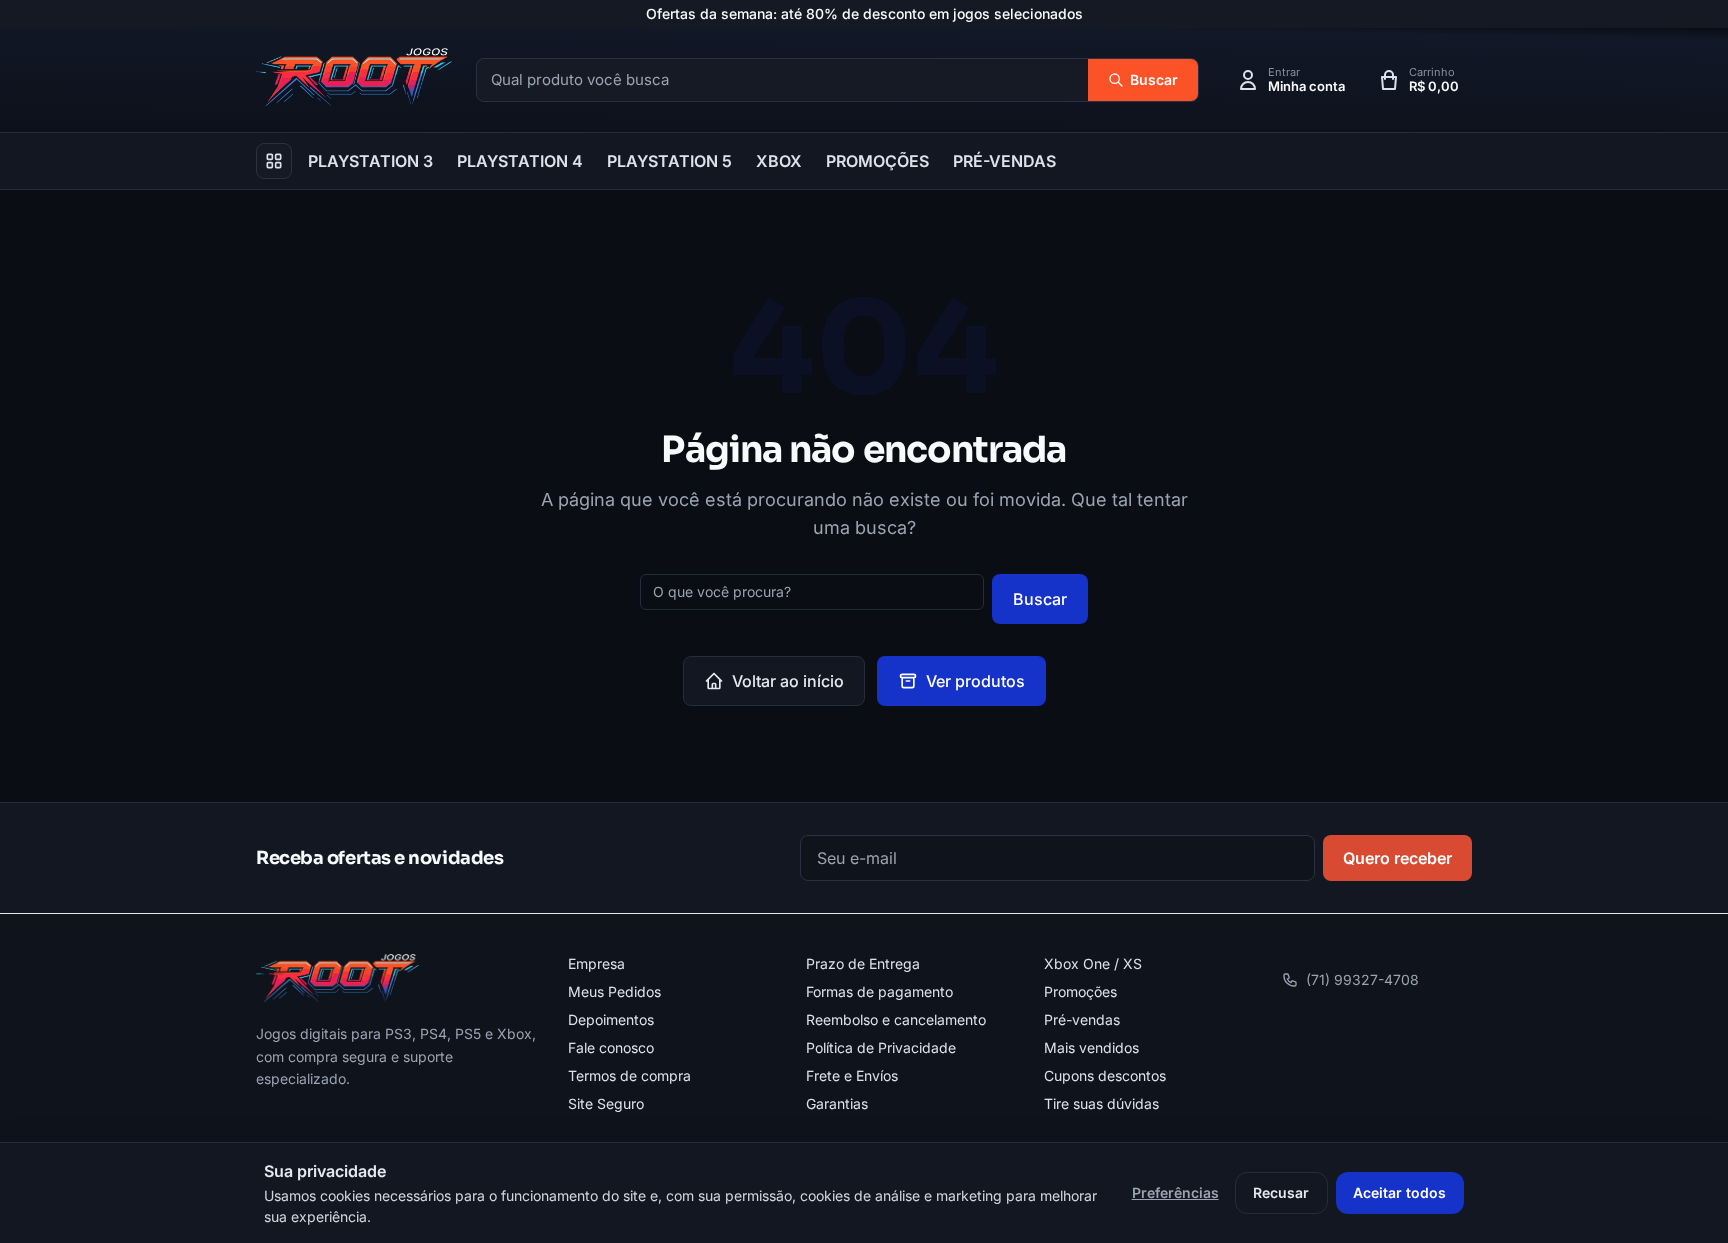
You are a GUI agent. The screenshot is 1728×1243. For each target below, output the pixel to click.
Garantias (837, 1103)
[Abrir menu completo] (274, 161)
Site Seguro (606, 1103)
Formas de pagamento (879, 991)
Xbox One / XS (1093, 963)
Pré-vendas (1082, 1019)
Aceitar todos (1399, 1192)
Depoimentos (611, 1019)
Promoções (1080, 991)
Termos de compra (629, 1075)
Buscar (1040, 599)
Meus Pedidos (614, 991)
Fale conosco (611, 1047)
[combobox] (782, 80)
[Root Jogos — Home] (354, 77)
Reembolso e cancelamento (896, 1019)
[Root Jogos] (337, 978)
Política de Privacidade (881, 1047)
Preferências (1175, 1192)
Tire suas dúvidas (1101, 1103)
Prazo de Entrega (863, 963)
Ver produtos (975, 681)
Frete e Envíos (852, 1075)
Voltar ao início (788, 681)
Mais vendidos (1091, 1047)
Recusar (1281, 1192)
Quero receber (1397, 858)
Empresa (596, 963)
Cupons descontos (1105, 1075)
